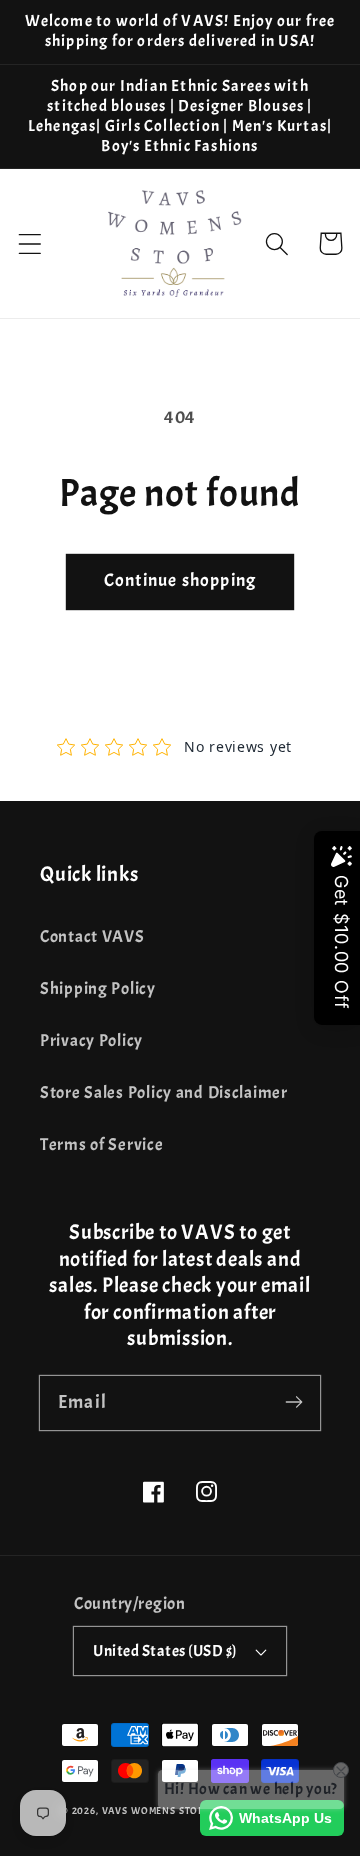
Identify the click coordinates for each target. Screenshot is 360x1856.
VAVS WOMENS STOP (153, 1810)
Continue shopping (180, 580)
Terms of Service (102, 1144)
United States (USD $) (164, 1651)
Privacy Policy (91, 1040)
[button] (30, 243)
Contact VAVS (92, 936)
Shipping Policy (98, 988)
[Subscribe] (293, 1402)
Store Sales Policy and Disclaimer (164, 1092)
